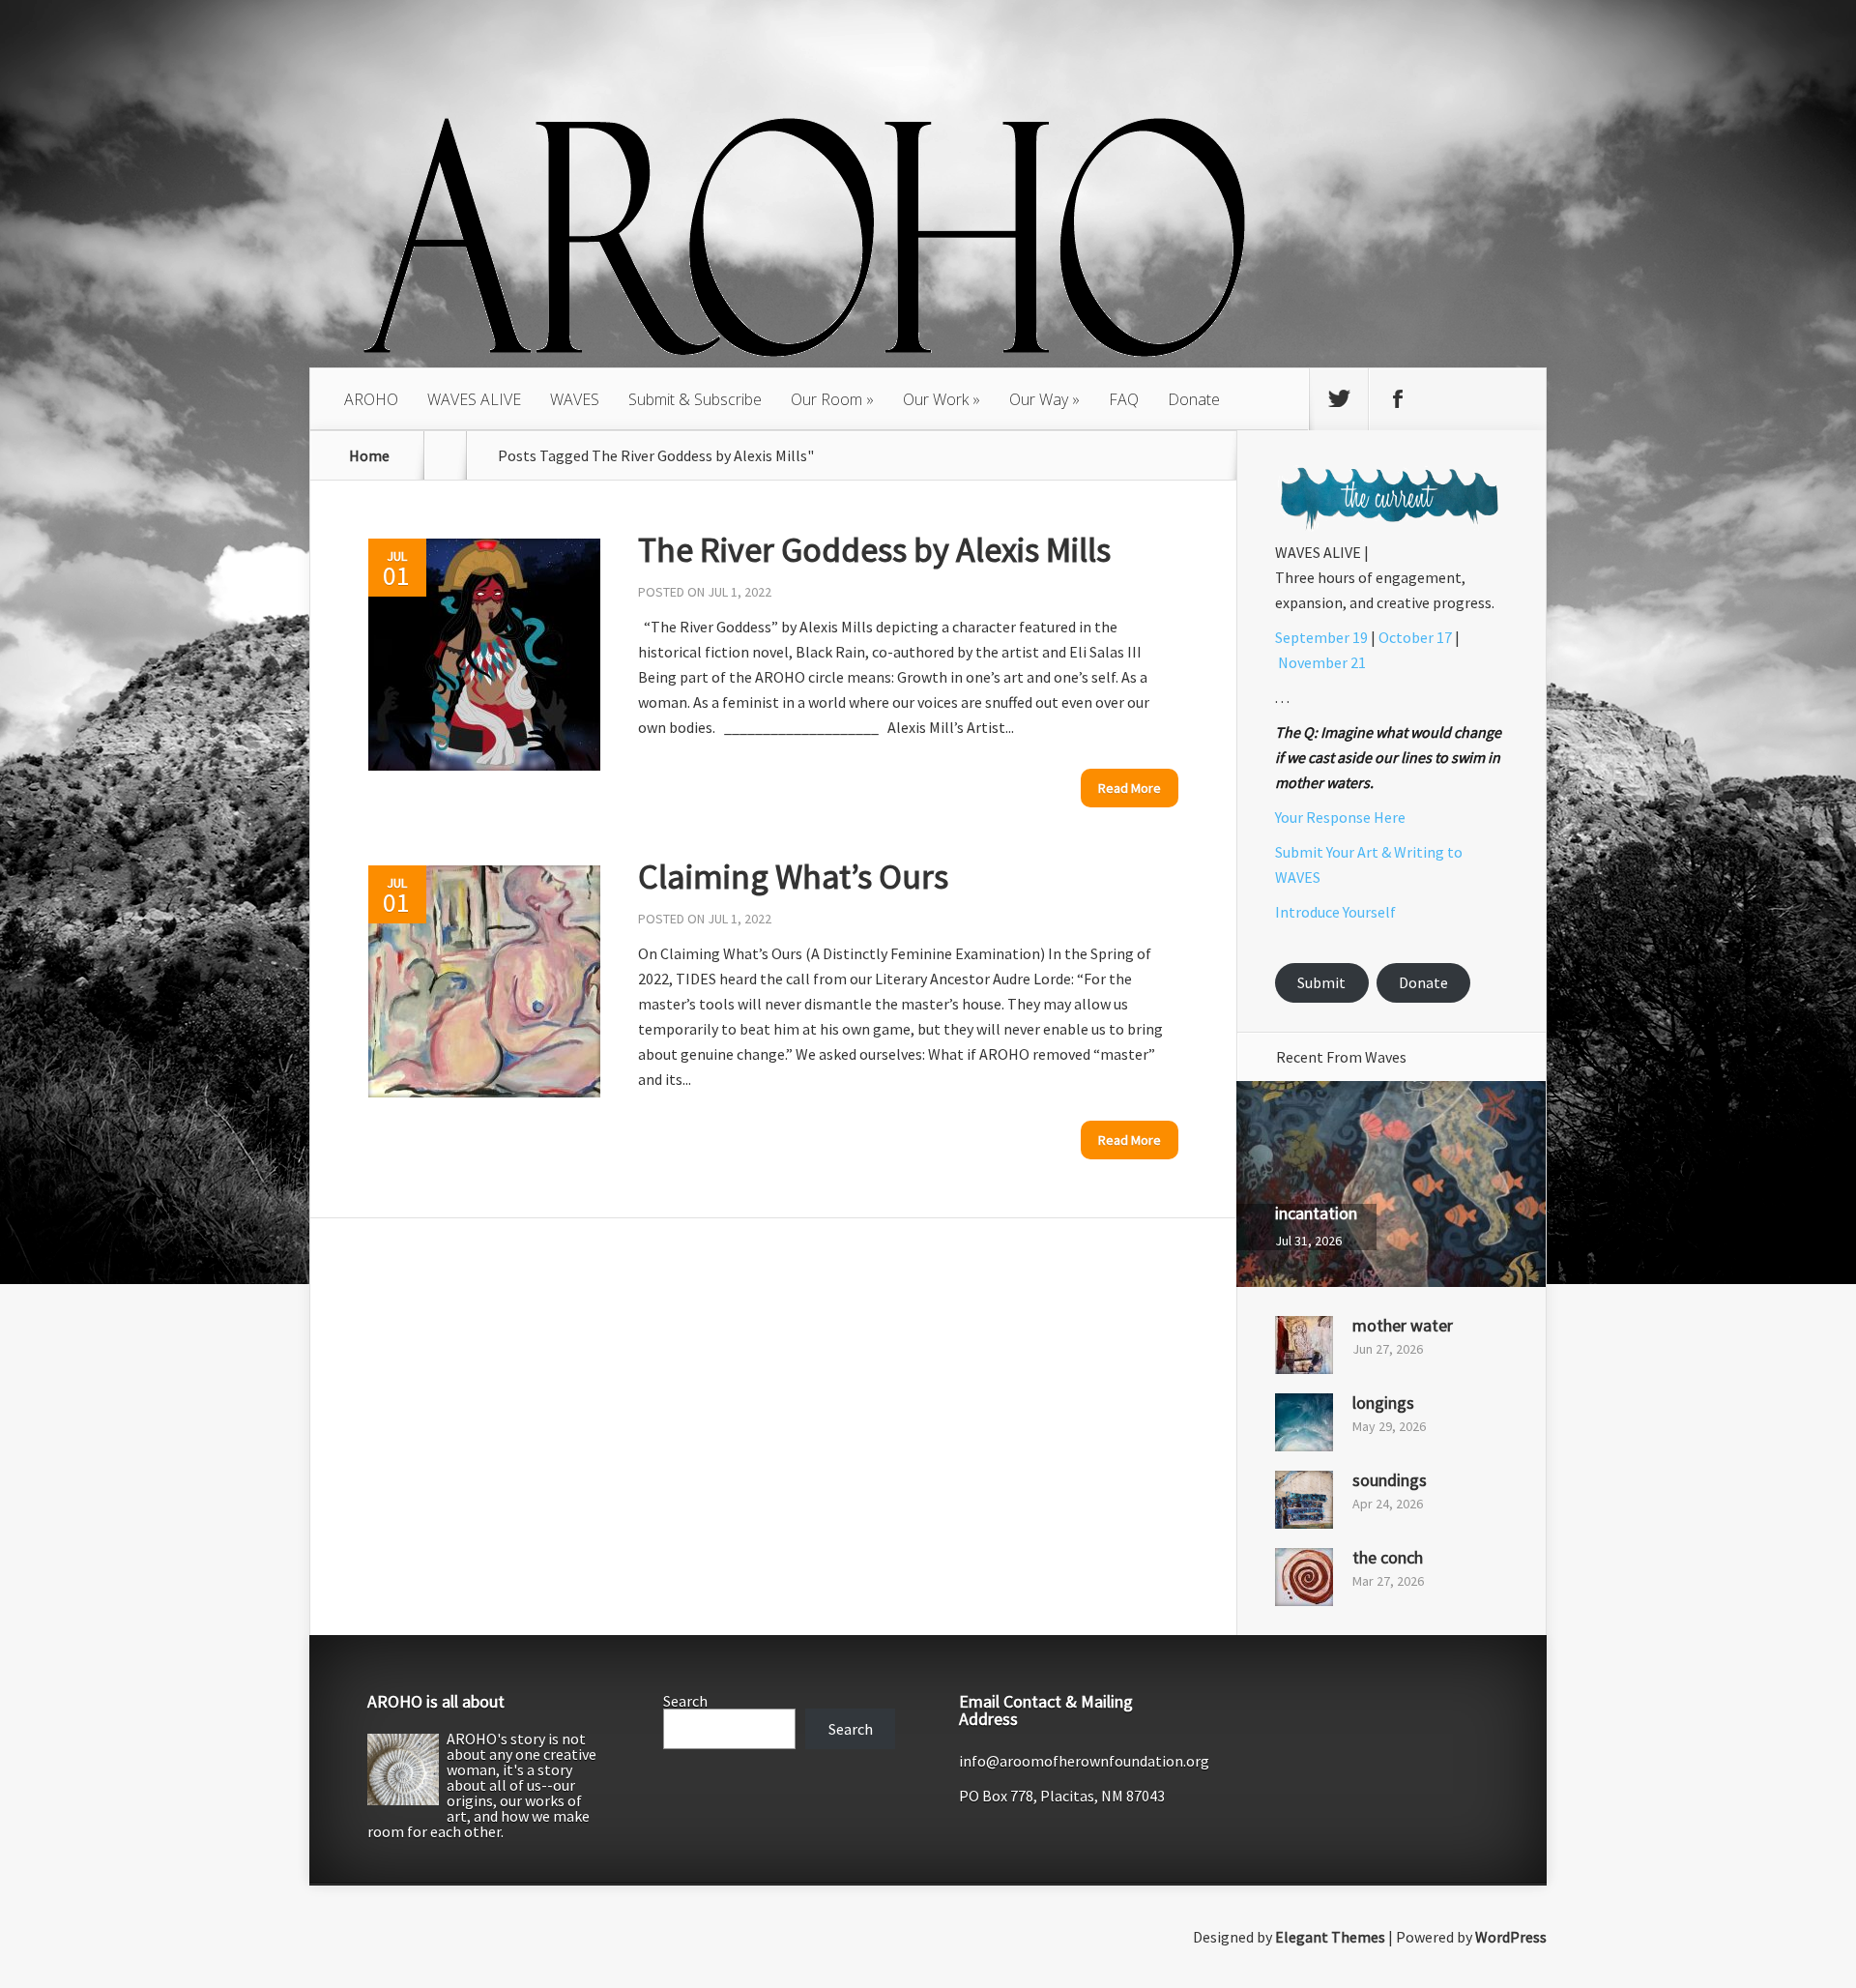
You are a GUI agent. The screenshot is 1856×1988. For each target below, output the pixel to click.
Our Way (1039, 399)
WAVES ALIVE (474, 399)
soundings (1390, 1480)
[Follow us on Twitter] (1339, 399)
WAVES (575, 399)
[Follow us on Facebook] (1398, 399)
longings (1383, 1403)
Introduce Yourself (1335, 912)
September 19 (1321, 637)
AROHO (371, 399)
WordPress (1511, 1937)
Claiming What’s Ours (793, 877)
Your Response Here (1340, 817)
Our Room (826, 399)
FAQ (1124, 399)
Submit (1321, 982)
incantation (1316, 1213)
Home (369, 455)
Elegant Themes (1330, 1937)
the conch (1388, 1557)
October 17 (1415, 637)
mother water (1403, 1325)
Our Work (936, 399)
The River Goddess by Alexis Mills (874, 550)
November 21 (1322, 662)
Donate (1194, 399)
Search (685, 1701)
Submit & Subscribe (695, 399)
